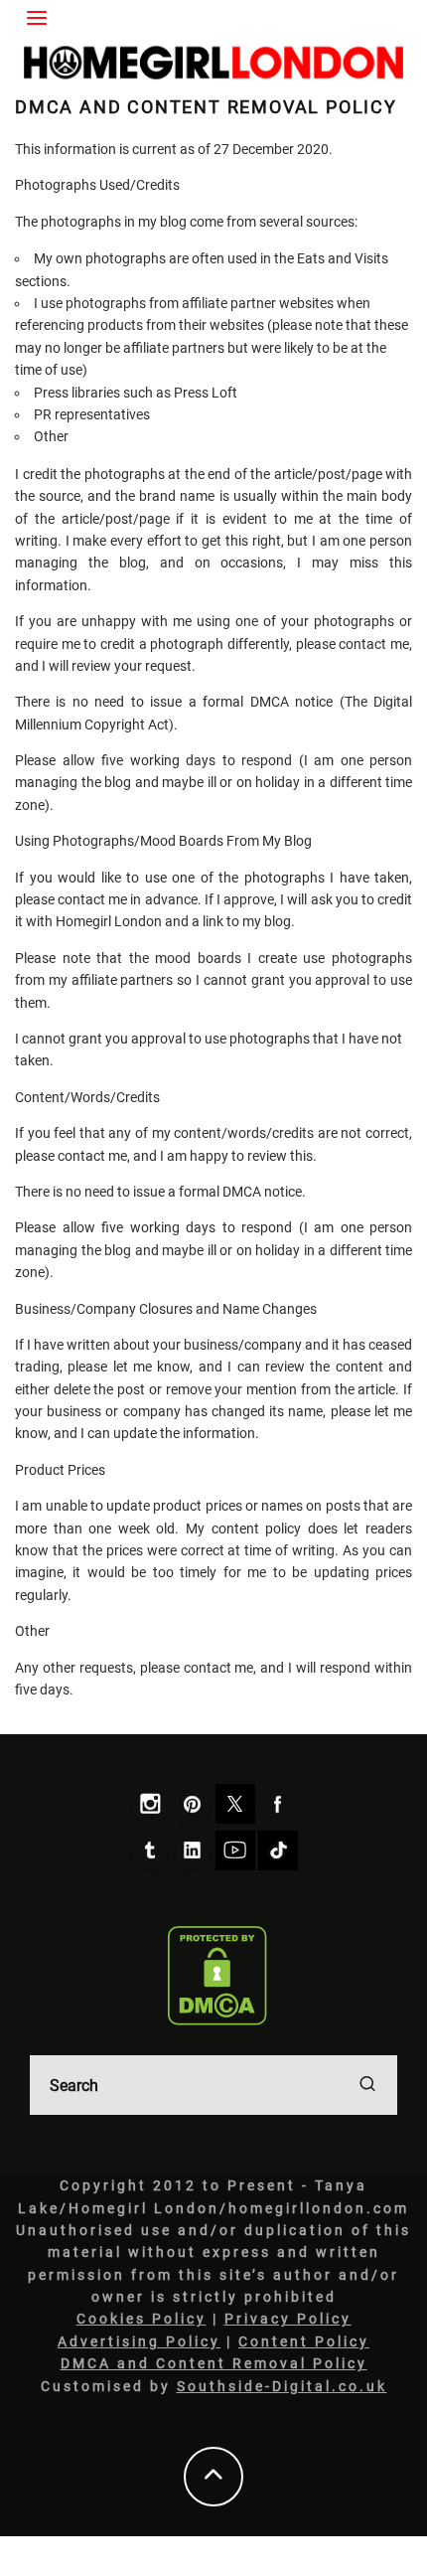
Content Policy (304, 2341)
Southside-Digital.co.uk (282, 2386)
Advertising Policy (139, 2341)
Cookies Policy (142, 2319)
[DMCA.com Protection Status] (218, 1976)
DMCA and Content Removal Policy (214, 2363)
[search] (367, 2085)
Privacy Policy (288, 2319)
